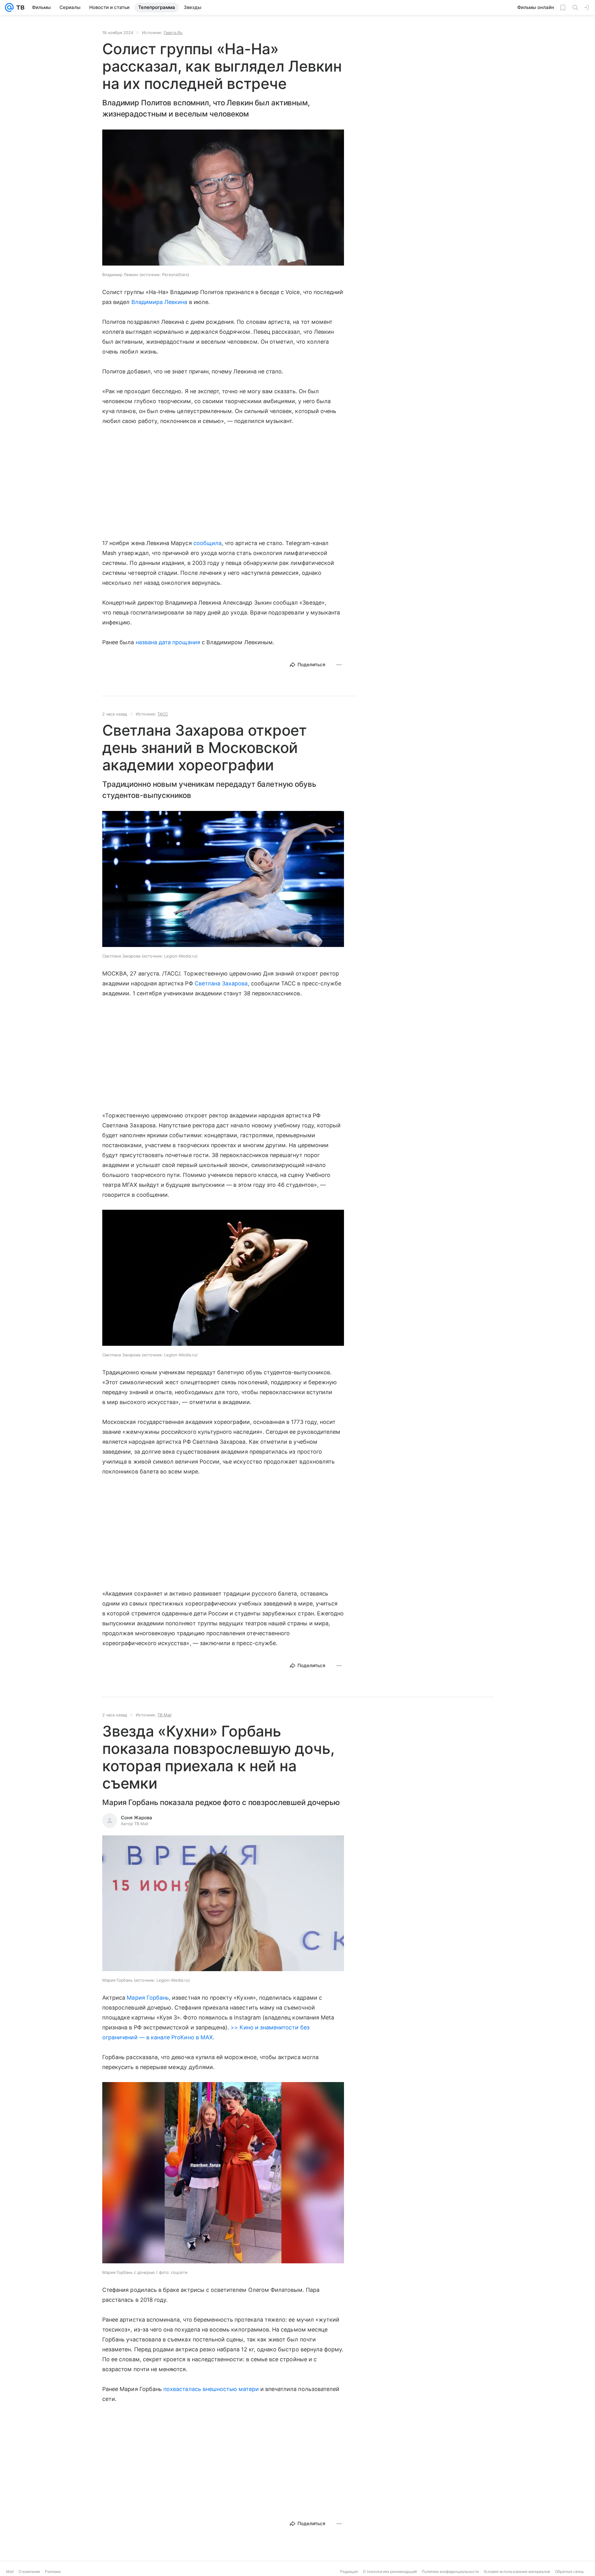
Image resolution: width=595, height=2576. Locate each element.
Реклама (53, 2572)
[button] (223, 198)
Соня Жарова (137, 1818)
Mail (10, 2572)
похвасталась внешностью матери (211, 2389)
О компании (29, 2572)
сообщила (207, 543)
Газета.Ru (173, 33)
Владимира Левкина (159, 302)
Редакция (349, 2572)
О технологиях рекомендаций (390, 2572)
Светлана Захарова (221, 983)
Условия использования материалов (517, 2572)
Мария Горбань (148, 1998)
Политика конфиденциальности (450, 2572)
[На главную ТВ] (19, 7)
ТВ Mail (164, 1715)
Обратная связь (569, 2572)
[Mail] (9, 7)
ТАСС (163, 714)
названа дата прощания (168, 642)
